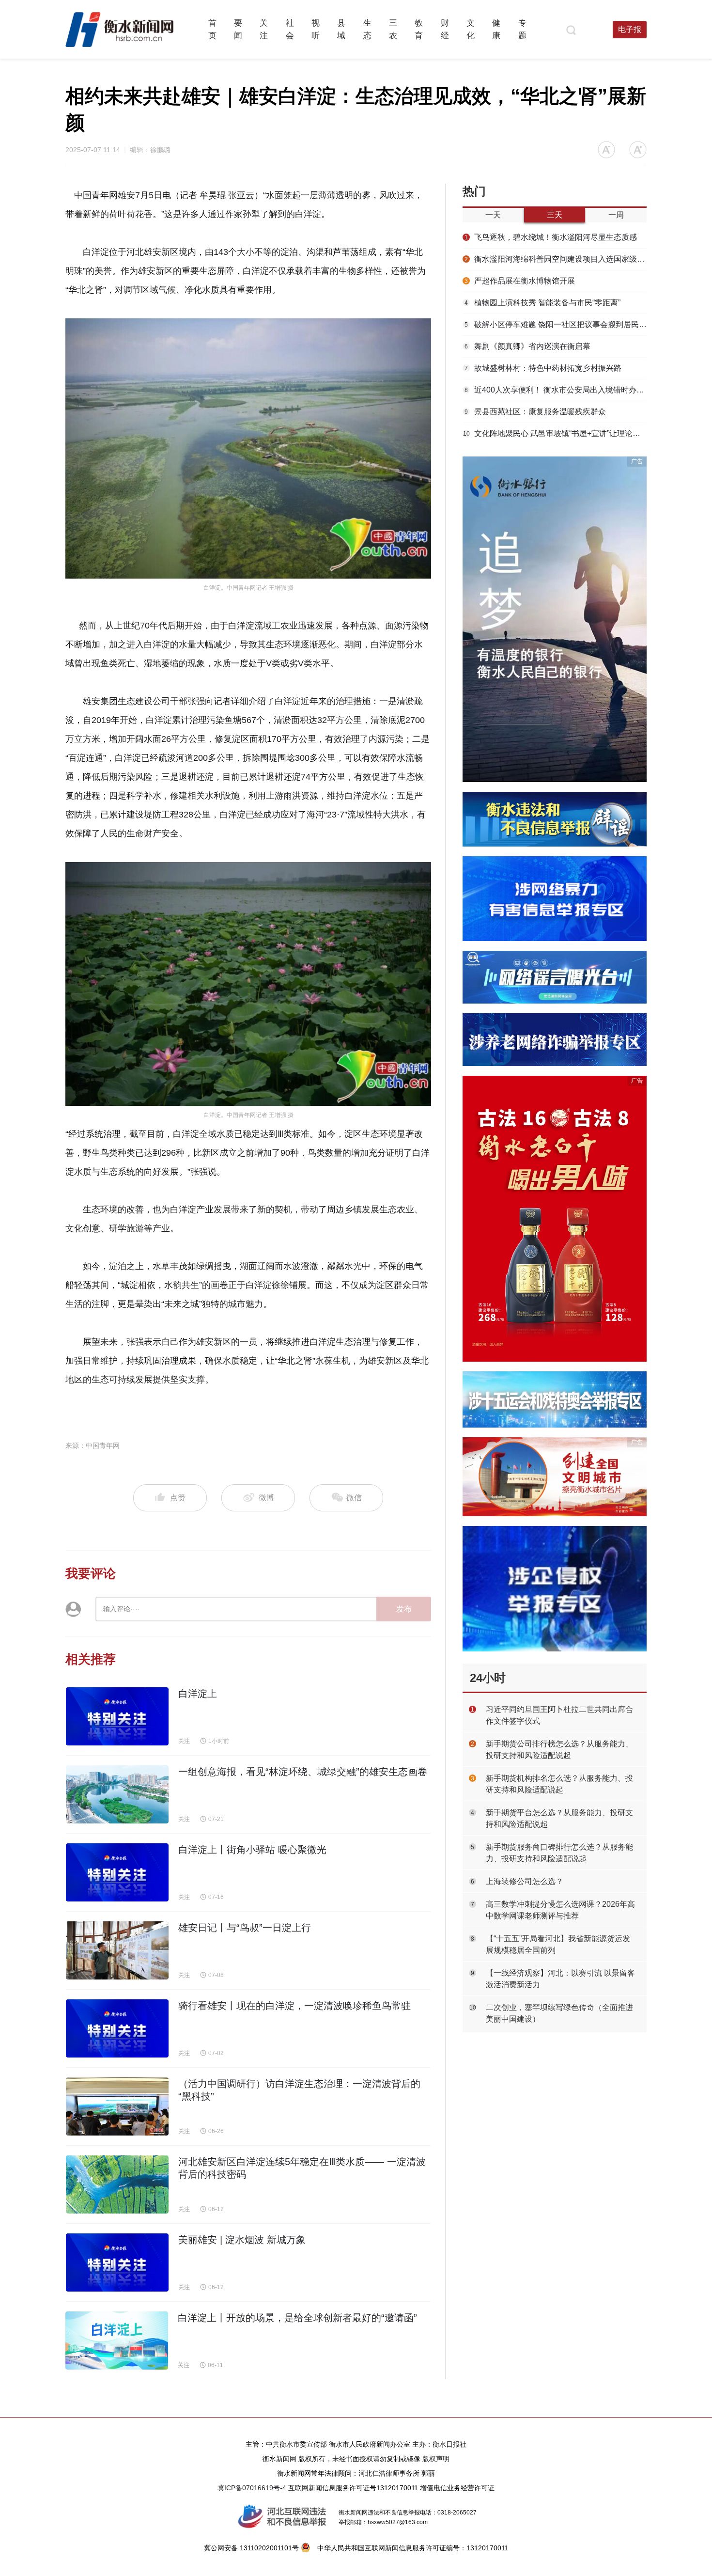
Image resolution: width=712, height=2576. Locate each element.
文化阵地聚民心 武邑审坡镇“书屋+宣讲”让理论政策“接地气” (555, 433)
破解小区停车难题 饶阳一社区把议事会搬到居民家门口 (556, 324)
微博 (266, 1498)
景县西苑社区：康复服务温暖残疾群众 (535, 412)
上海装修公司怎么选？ (525, 1881)
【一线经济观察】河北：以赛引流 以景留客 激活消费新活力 (560, 1979)
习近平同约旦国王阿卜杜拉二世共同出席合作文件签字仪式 (559, 1715)
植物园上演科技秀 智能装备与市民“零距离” (542, 303)
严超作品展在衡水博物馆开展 (520, 281)
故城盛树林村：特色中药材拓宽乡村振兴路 (543, 368)
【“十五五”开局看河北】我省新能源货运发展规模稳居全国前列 (558, 1944)
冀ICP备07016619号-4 (252, 2488)
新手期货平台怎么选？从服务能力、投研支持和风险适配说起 (559, 1818)
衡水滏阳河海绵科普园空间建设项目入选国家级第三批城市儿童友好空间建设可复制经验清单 (556, 259)
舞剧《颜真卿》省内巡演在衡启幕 (527, 346)
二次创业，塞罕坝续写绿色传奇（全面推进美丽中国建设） (559, 2013)
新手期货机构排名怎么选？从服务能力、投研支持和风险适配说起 (559, 1784)
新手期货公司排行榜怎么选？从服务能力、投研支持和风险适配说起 (559, 1750)
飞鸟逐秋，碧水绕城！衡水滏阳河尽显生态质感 (551, 237)
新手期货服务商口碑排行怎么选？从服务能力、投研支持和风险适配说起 (559, 1853)
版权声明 (436, 2459)
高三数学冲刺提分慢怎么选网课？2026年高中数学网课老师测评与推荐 (560, 1910)
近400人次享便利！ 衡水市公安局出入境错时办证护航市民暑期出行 (556, 390)
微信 (353, 1498)
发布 (404, 1609)
